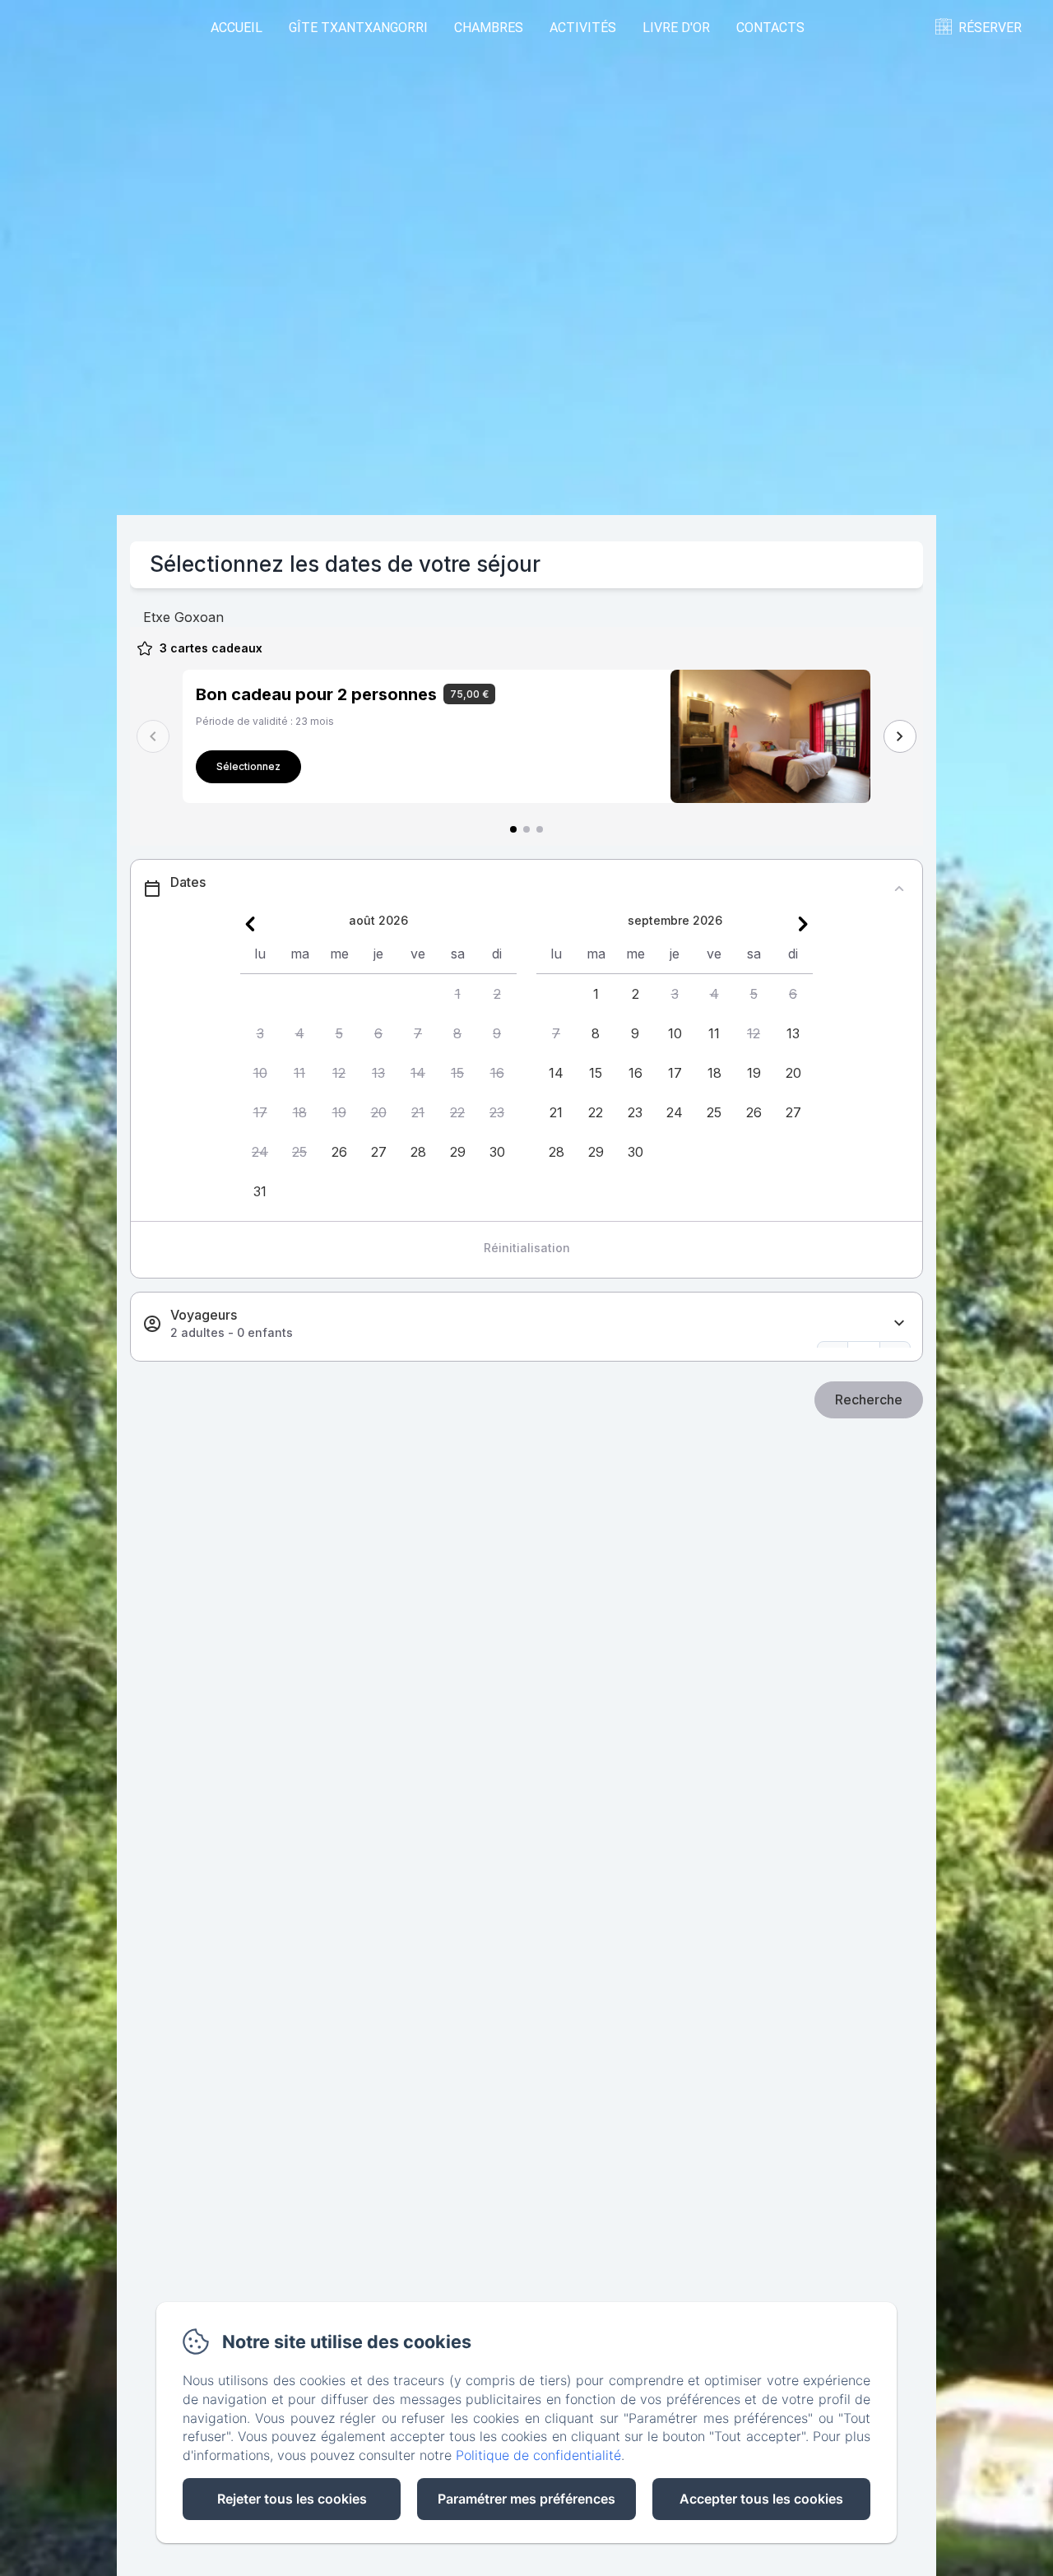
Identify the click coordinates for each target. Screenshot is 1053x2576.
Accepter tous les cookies (761, 2499)
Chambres (489, 27)
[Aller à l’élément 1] (513, 829)
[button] (457, 994)
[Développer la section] (899, 1323)
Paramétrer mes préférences (526, 2499)
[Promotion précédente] (153, 736)
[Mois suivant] (803, 924)
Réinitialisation (527, 1248)
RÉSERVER (990, 27)
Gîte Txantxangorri (358, 27)
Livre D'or (676, 27)
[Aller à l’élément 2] (526, 829)
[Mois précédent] (250, 924)
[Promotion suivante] (900, 736)
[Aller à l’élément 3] (540, 829)
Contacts (770, 27)
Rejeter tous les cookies (292, 2499)
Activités (583, 27)
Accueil (237, 27)
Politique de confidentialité (538, 2455)
